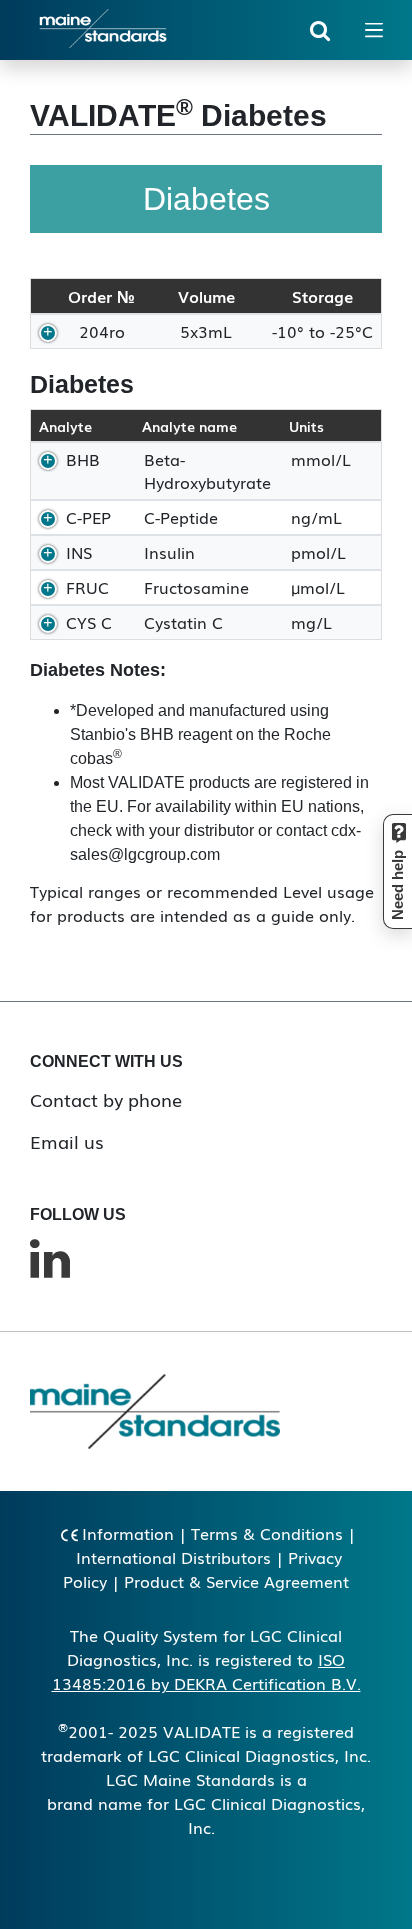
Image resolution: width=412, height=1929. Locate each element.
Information (128, 1533)
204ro (102, 331)
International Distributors (173, 1557)
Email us (67, 1141)
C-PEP (88, 517)
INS (79, 552)
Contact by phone (106, 1099)
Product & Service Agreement (236, 1581)
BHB (83, 459)
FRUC (87, 587)
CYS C (89, 622)
